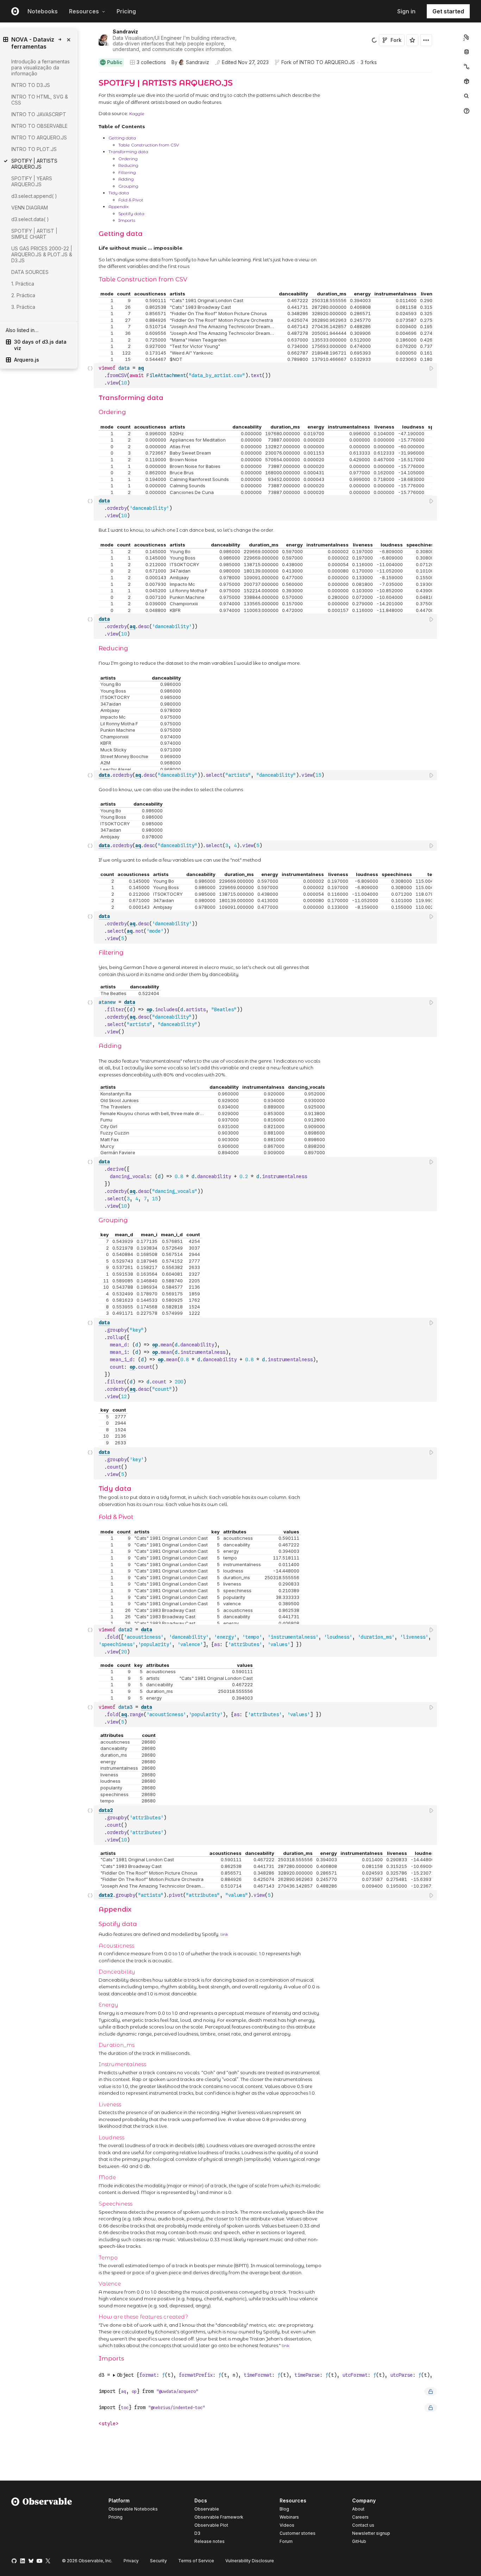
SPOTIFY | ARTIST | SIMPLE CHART (34, 234)
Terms (196, 2561)
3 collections (151, 62)
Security (158, 2561)
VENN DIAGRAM (30, 208)
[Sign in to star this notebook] (412, 40)
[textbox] (266, 376)
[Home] (42, 2522)
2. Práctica (23, 295)
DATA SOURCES (30, 272)
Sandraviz (125, 32)
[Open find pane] (467, 96)
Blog (284, 2509)
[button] (90, 76)
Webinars (289, 2517)
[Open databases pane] (467, 52)
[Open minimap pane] (467, 67)
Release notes (210, 2541)
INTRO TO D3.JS (31, 85)
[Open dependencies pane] (467, 81)
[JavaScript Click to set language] (90, 375)
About (358, 2509)
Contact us (363, 2525)
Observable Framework (219, 2517)
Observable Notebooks (133, 2509)
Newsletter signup (371, 2533)
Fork (396, 40)
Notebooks (43, 11)
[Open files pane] (467, 37)
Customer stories (298, 2533)
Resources (84, 11)
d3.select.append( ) (34, 196)
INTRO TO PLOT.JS (34, 149)
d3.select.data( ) (30, 219)
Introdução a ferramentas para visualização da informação (40, 67)
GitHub (359, 2541)
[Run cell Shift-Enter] (432, 368)
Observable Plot (211, 2525)
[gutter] (60, 399)
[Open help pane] (467, 111)
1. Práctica (23, 284)
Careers (360, 2517)
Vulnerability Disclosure (250, 2561)
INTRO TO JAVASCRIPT (39, 114)
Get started (448, 11)
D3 (197, 2533)
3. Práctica (23, 307)
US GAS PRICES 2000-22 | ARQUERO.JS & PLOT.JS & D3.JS (42, 254)
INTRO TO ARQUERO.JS (327, 62)
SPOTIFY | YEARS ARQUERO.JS (32, 181)
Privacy (131, 2561)
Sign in (406, 11)
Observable (207, 2509)
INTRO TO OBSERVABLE (39, 126)
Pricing (126, 11)
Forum (286, 2541)
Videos (287, 2525)
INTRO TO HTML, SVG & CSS (40, 100)
